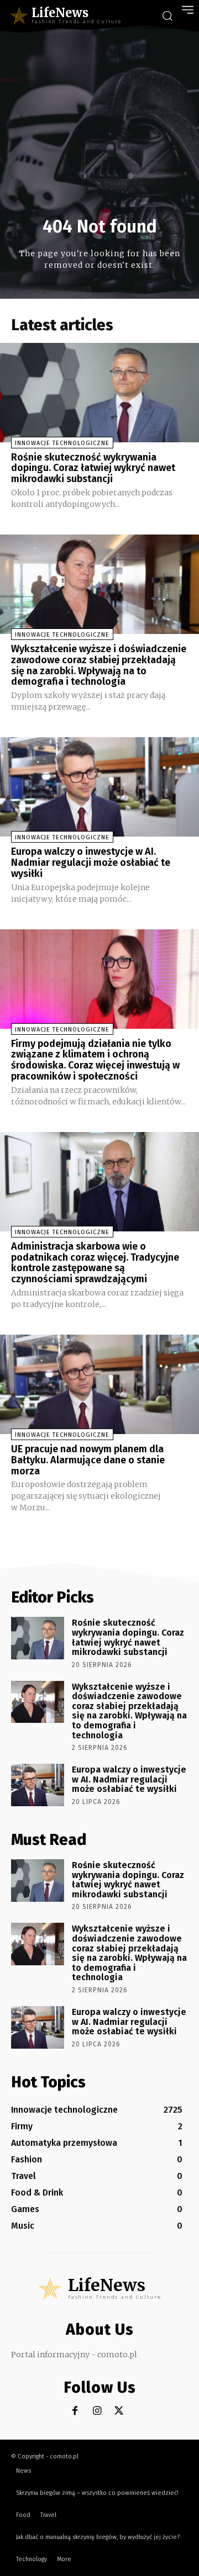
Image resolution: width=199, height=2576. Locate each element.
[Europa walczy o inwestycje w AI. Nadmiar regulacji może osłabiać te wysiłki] (99, 787)
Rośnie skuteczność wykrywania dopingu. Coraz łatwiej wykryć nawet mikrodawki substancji (93, 468)
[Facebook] (75, 2411)
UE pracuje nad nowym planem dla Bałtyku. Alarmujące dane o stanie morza (88, 1460)
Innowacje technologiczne (62, 443)
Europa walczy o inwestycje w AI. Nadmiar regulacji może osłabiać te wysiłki (91, 863)
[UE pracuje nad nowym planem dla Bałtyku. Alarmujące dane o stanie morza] (99, 1384)
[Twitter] (119, 2411)
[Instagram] (97, 2411)
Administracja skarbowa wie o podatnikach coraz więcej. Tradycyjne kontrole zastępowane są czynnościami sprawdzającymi (95, 1263)
